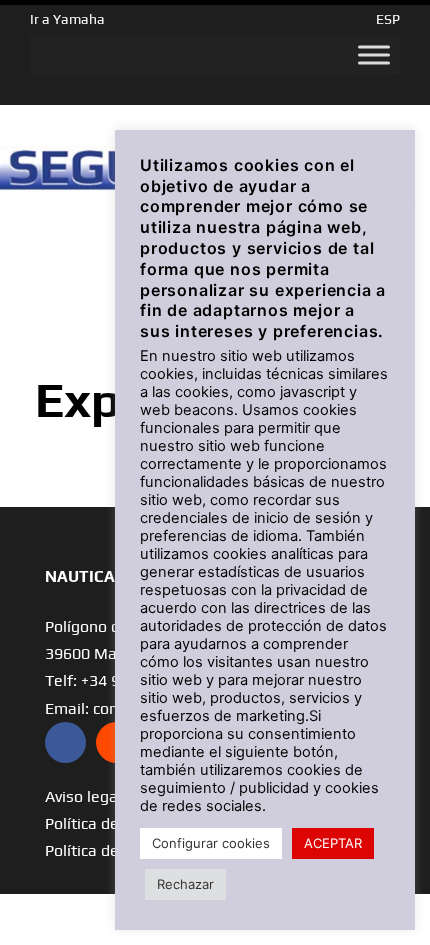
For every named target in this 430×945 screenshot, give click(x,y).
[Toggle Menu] (374, 55)
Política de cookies (111, 850)
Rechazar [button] (185, 884)
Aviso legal (83, 796)
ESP (388, 19)
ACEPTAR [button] (333, 843)
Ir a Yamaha (67, 19)
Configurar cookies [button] (211, 843)
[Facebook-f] (65, 742)
